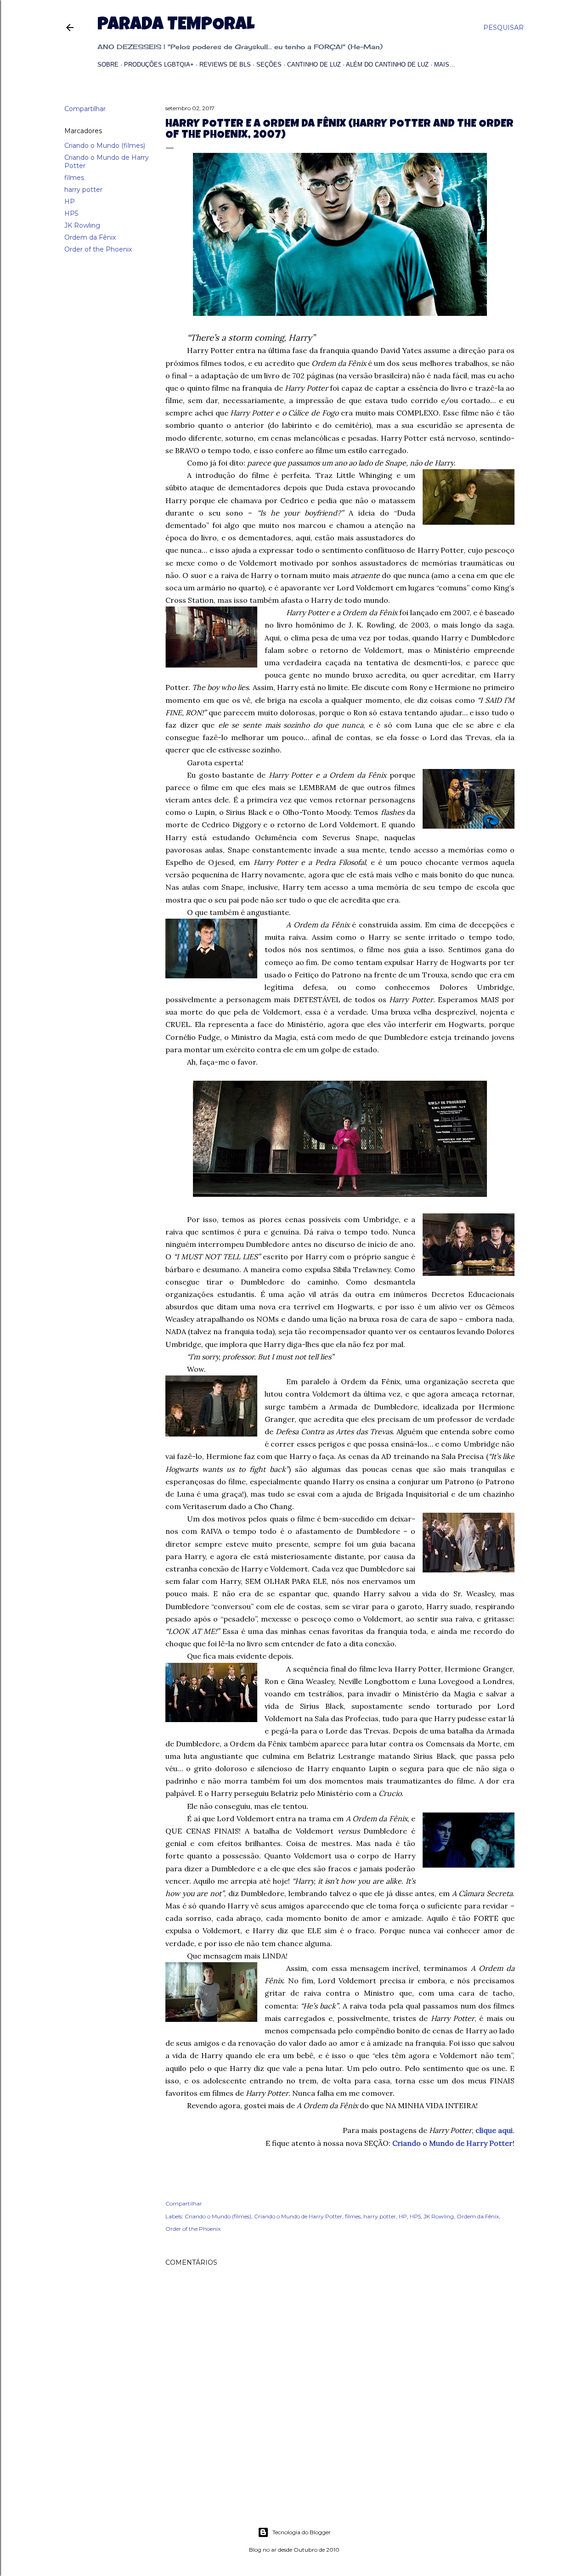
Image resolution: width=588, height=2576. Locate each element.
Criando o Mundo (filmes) (105, 146)
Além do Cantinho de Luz (387, 65)
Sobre (108, 65)
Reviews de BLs (225, 65)
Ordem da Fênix (90, 237)
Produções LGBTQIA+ (159, 65)
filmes (74, 178)
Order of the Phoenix (98, 249)
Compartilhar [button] (85, 109)
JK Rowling (82, 225)
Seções (269, 65)
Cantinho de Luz (314, 65)
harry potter (83, 190)
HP (70, 202)
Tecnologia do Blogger (302, 2532)
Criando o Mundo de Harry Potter (298, 2216)
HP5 (71, 213)
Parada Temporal (176, 26)
